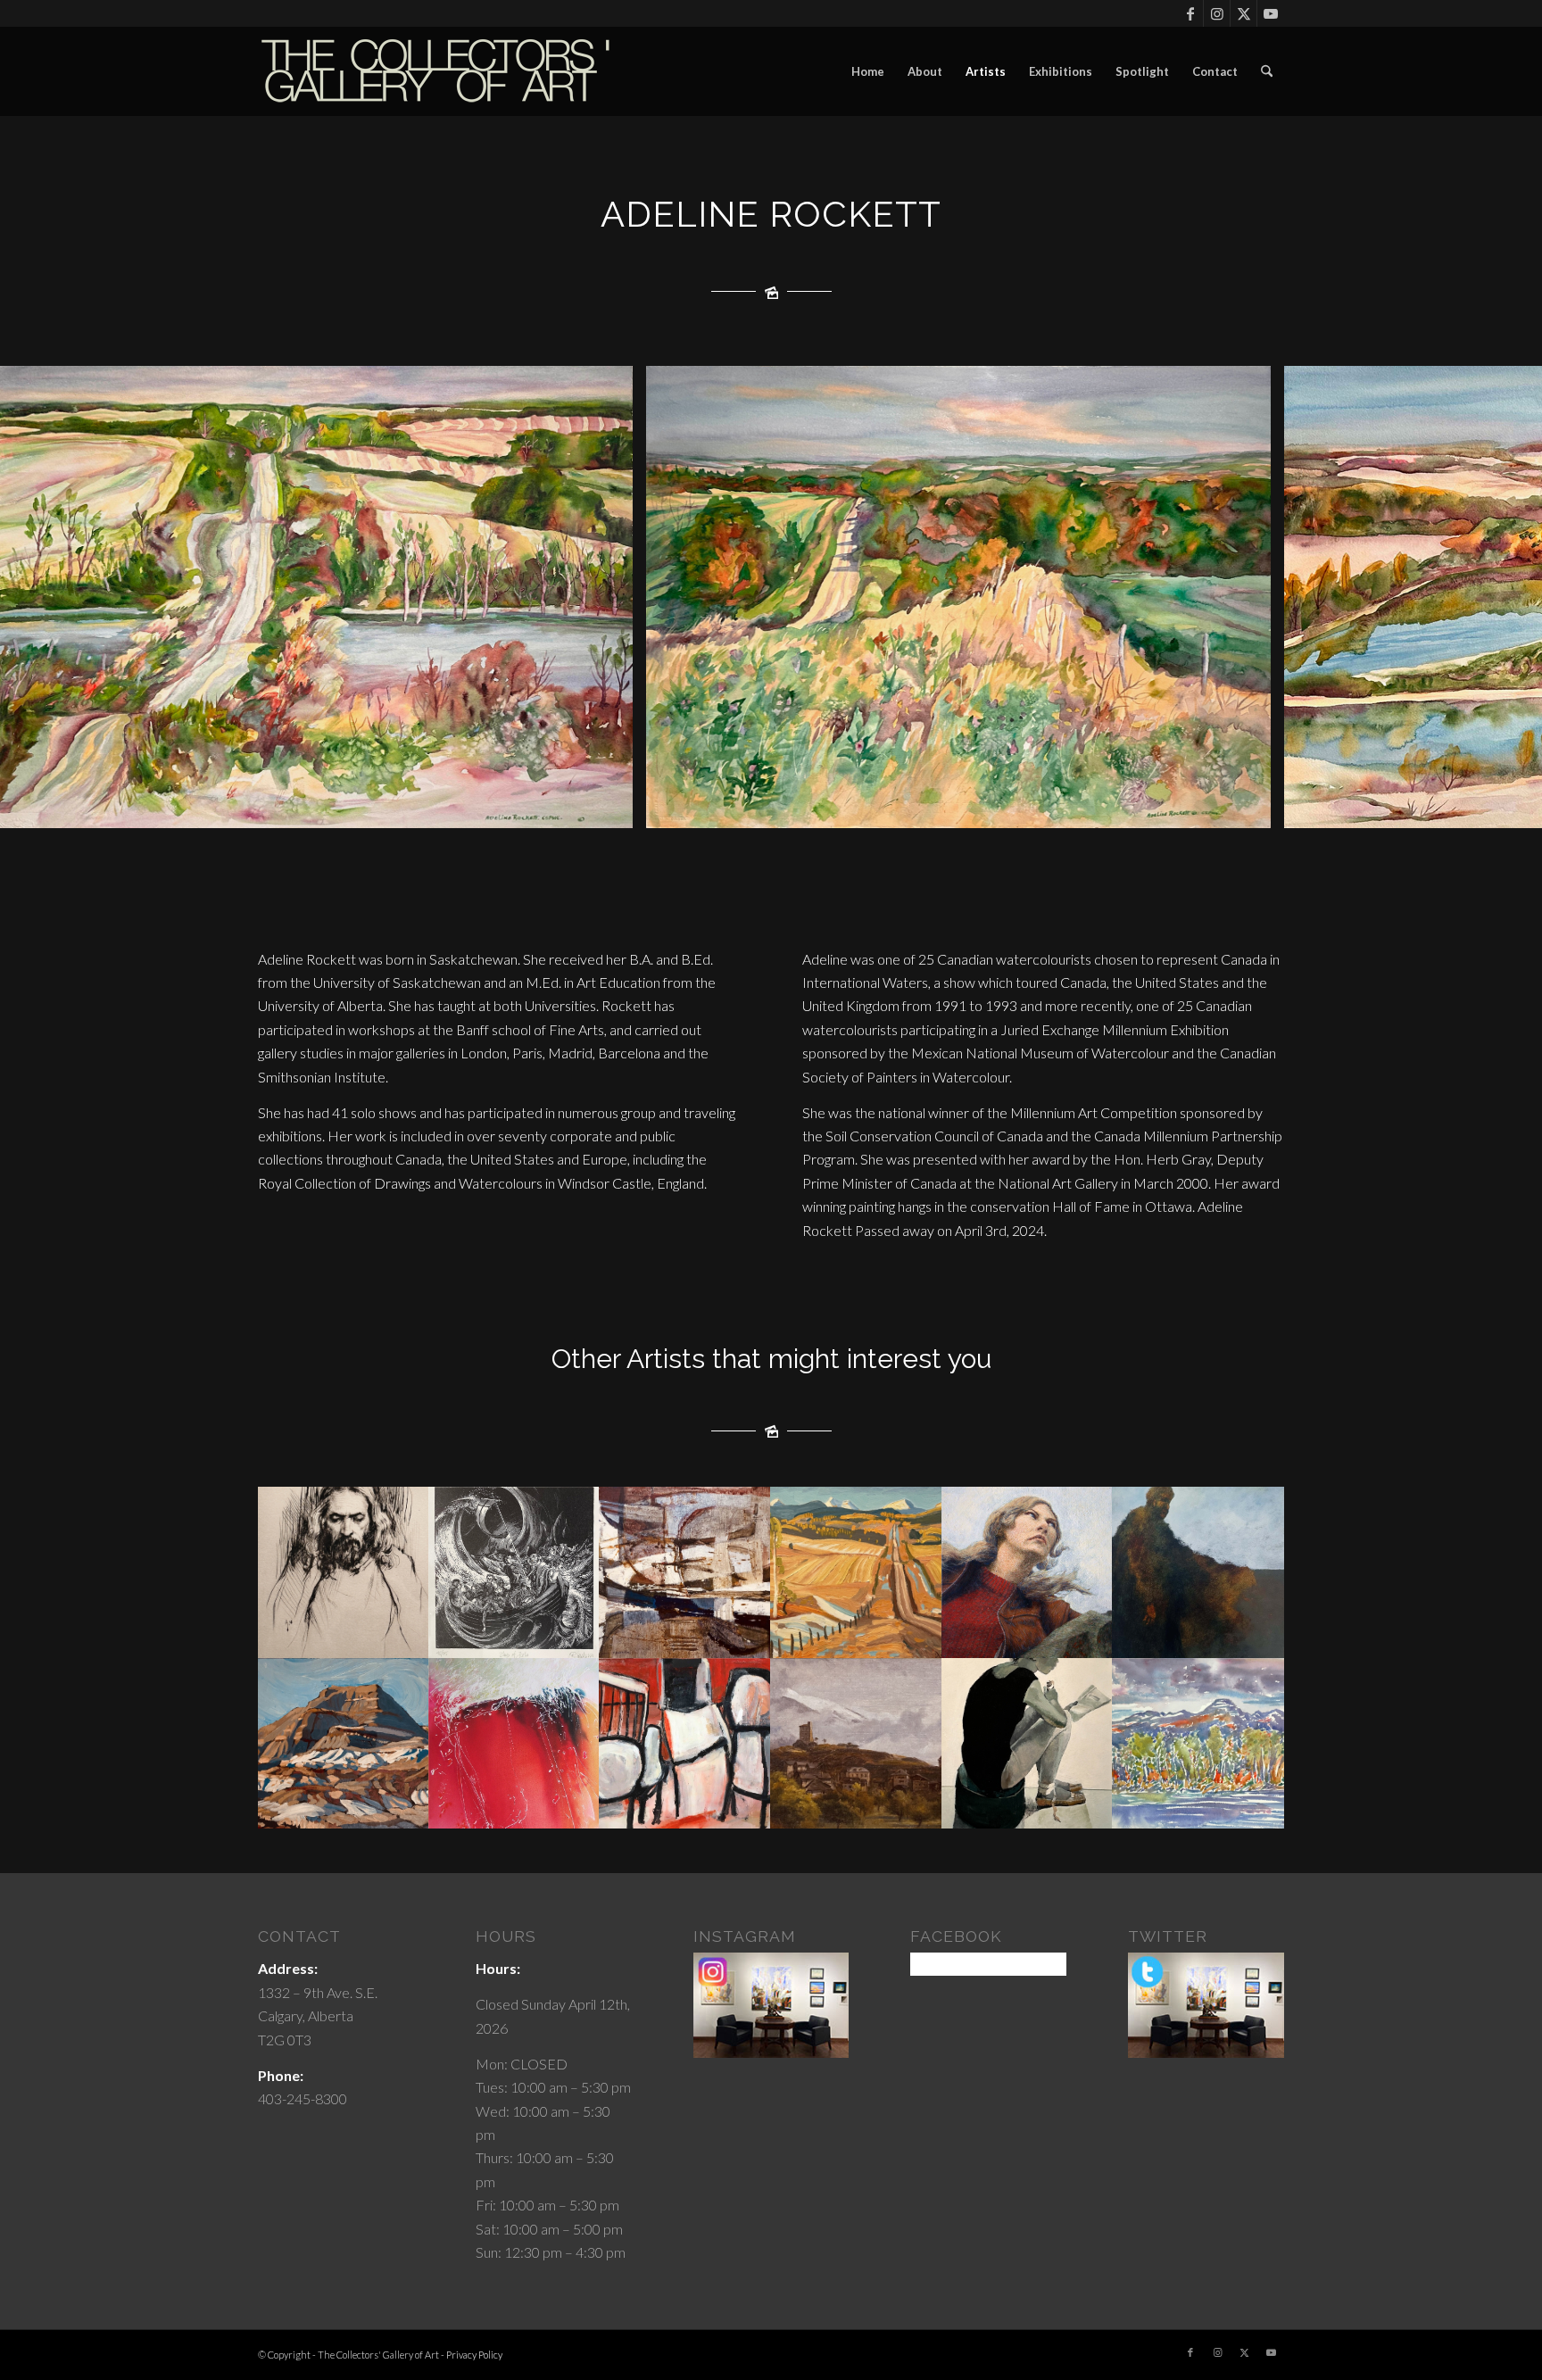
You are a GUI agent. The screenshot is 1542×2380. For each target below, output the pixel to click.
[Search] (1267, 71)
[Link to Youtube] (1271, 13)
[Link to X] (1244, 13)
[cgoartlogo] (436, 71)
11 (835, 809)
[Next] (1502, 597)
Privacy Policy (474, 2355)
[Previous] (40, 597)
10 (821, 809)
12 (850, 809)
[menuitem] (868, 71)
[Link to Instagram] (1217, 13)
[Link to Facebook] (1190, 13)
